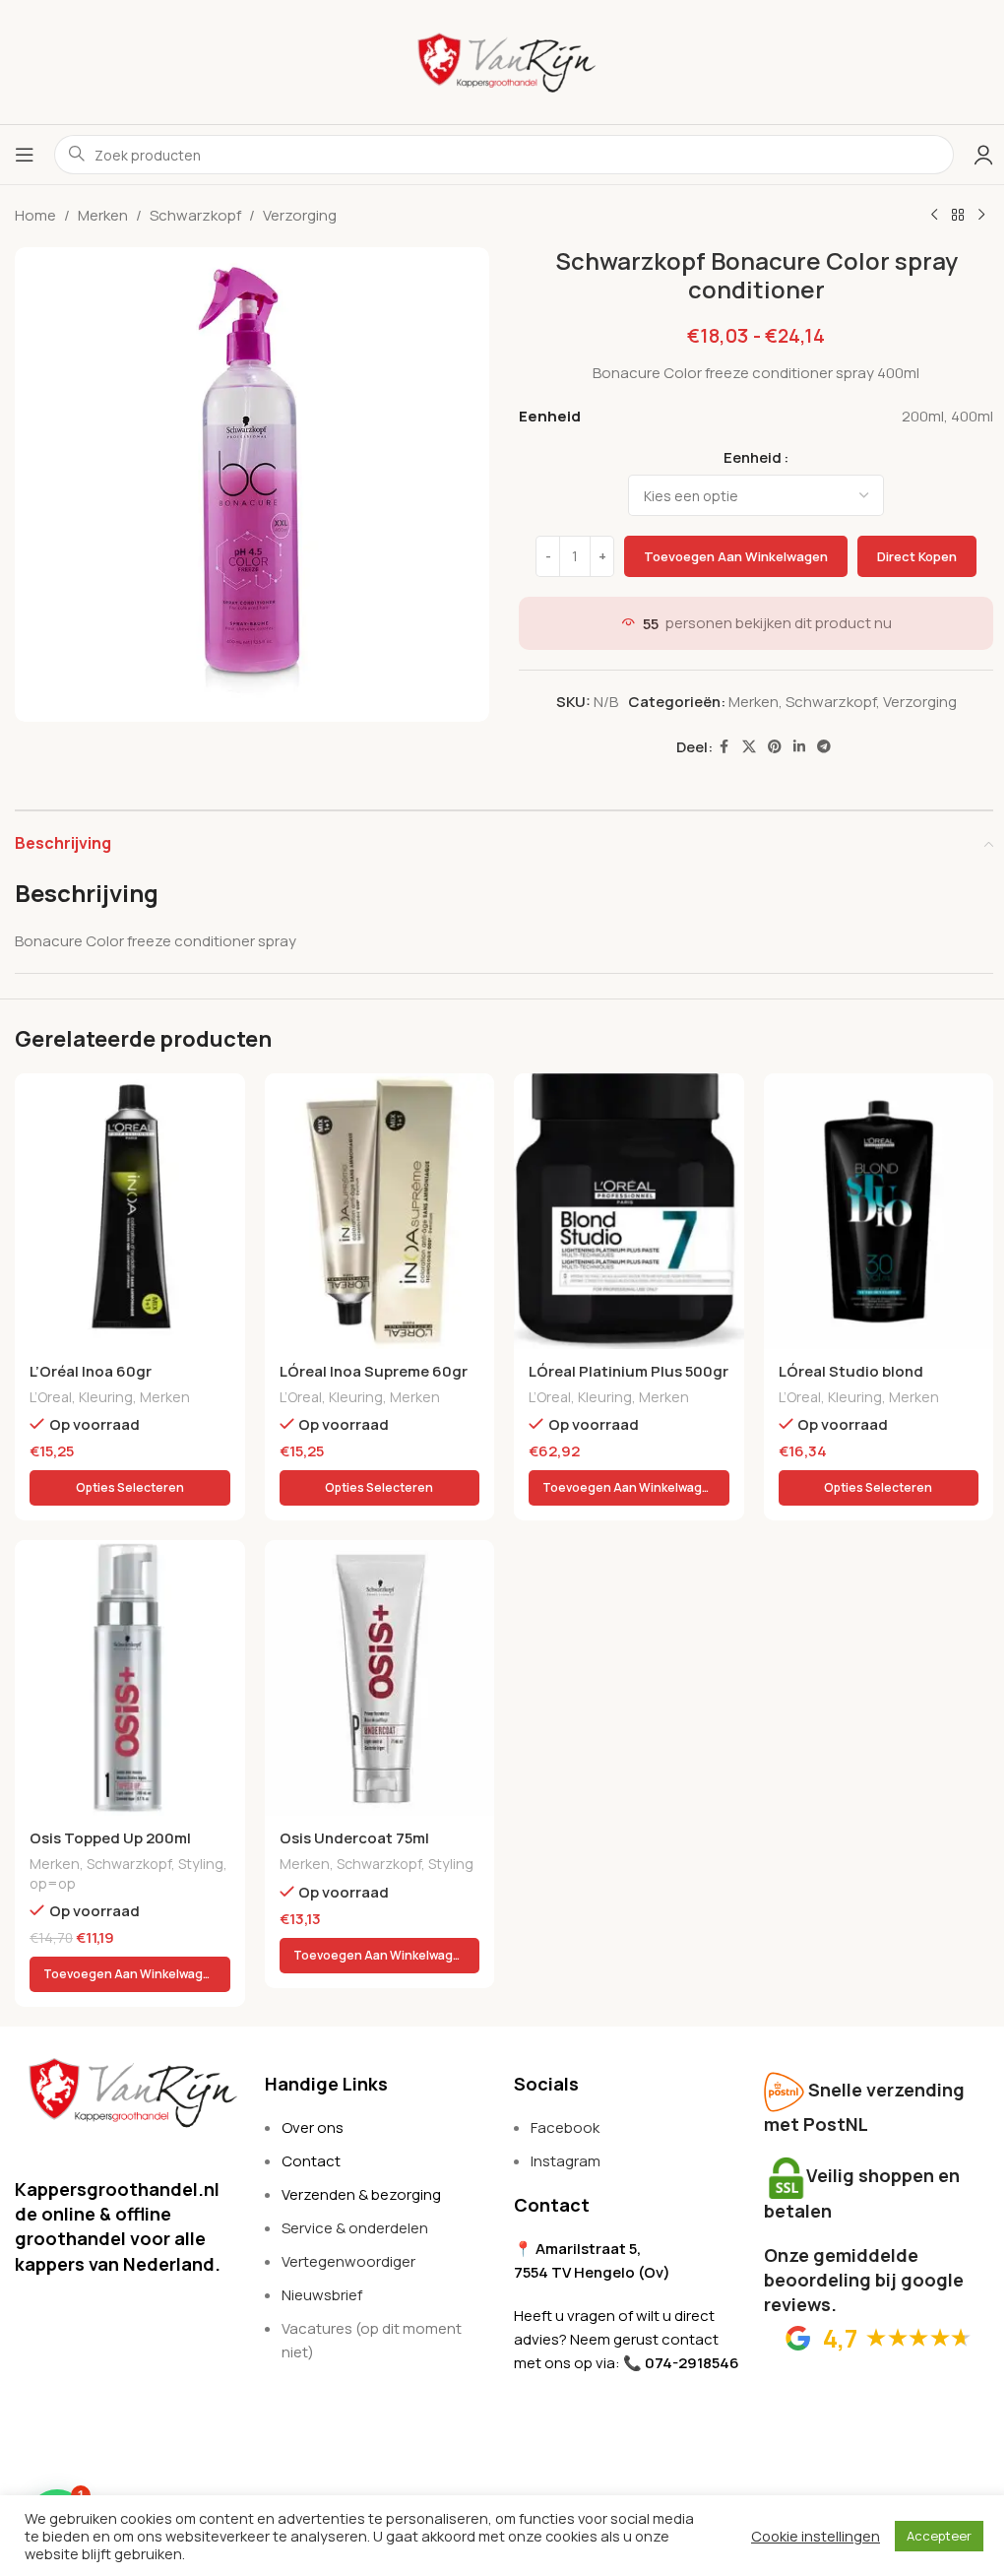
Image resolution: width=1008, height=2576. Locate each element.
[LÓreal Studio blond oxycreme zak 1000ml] (879, 1211)
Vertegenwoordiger (348, 2261)
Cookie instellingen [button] (816, 2536)
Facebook (565, 2127)
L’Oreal (51, 1397)
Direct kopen (917, 556)
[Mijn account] (983, 155)
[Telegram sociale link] (824, 747)
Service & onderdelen (355, 2228)
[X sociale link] (749, 747)
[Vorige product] (934, 216)
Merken (103, 215)
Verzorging (300, 215)
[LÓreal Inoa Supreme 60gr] (380, 1211)
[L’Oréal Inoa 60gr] (130, 1211)
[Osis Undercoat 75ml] (380, 1678)
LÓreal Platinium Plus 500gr (629, 1371)
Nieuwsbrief (322, 2295)
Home (35, 215)
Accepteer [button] (939, 2536)
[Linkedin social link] (799, 747)
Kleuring (106, 1397)
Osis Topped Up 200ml (110, 1838)
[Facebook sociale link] (724, 747)
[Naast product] (981, 216)
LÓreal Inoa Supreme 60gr (374, 1371)
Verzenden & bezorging (361, 2194)
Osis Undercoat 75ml (354, 1838)
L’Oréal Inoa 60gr (91, 1371)
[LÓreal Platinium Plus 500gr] (629, 1211)
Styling (201, 1864)
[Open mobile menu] (25, 155)
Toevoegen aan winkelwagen (736, 556)
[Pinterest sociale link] (775, 747)
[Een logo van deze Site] (504, 61)
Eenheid (753, 457)
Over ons (313, 2127)
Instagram (566, 2161)
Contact (311, 2161)
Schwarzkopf (195, 215)
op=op (53, 1883)
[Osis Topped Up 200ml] (130, 1678)
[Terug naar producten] (958, 216)
